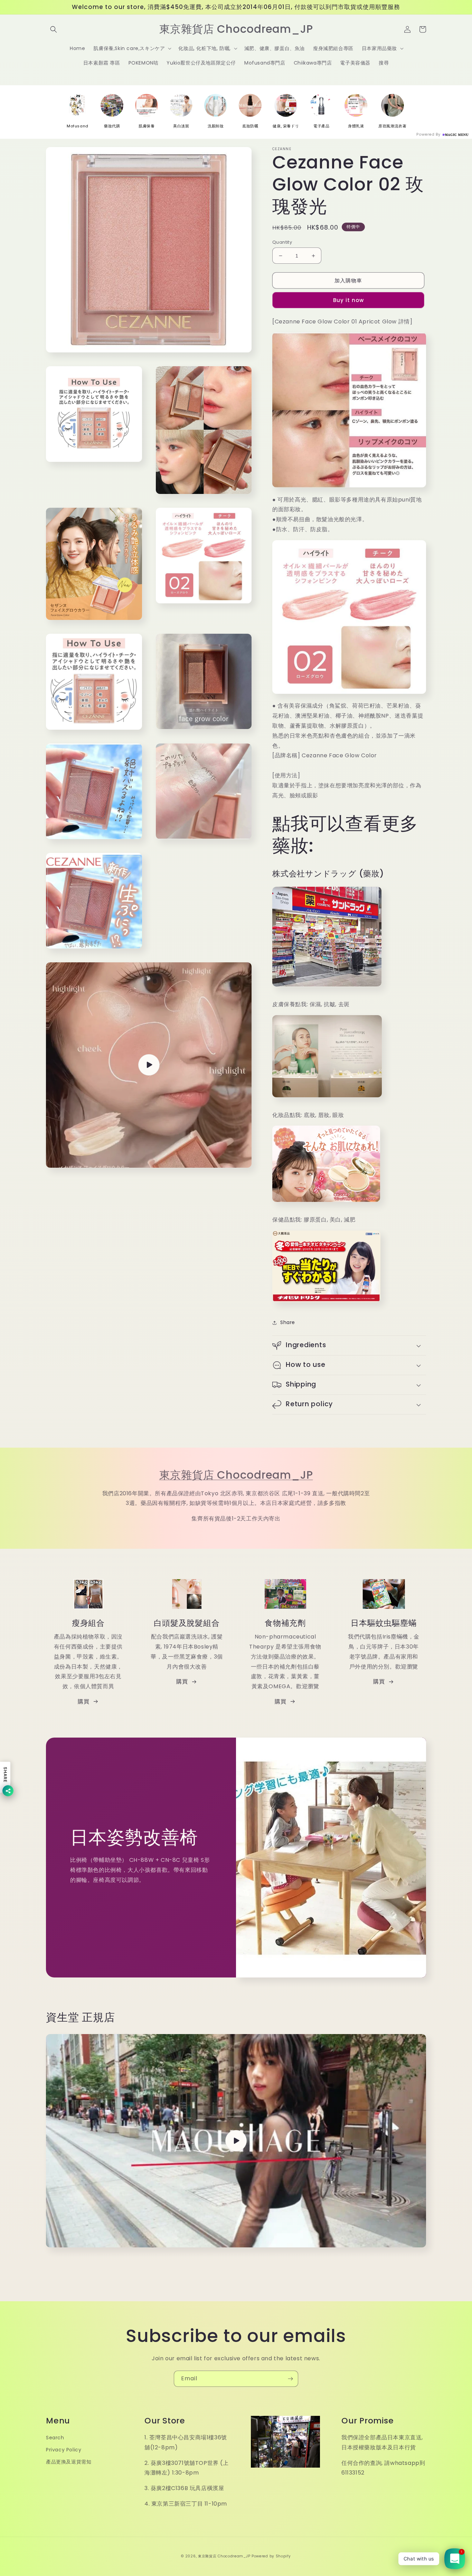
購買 (83, 1702)
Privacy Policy (64, 2450)
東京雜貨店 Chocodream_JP (236, 1475)
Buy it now (348, 300)
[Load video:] (236, 2141)
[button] (54, 29)
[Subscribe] (290, 2379)
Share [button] (288, 1322)
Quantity (282, 242)
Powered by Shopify (271, 2556)
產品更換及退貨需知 (69, 2462)
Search (55, 2438)
